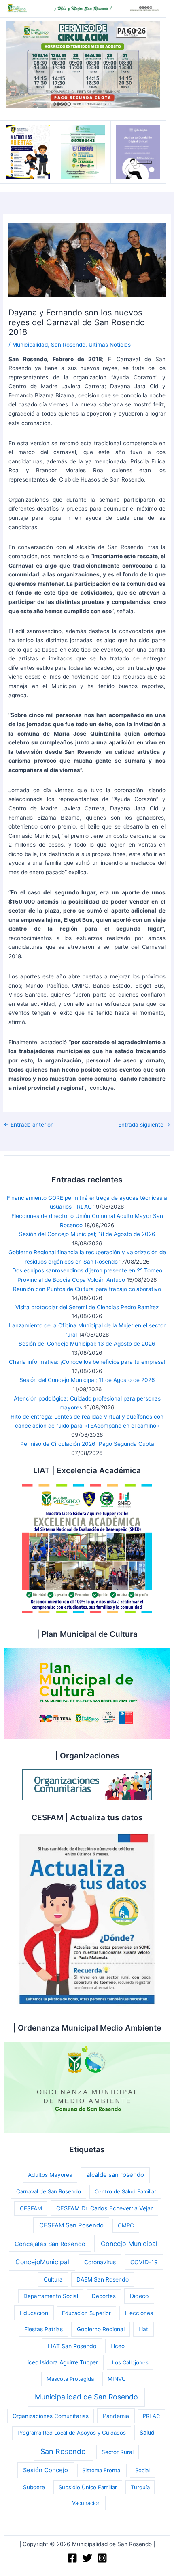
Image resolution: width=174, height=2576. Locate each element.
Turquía (140, 2487)
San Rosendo (68, 345)
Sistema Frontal (102, 2470)
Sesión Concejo (46, 2470)
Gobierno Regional (101, 2329)
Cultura (53, 2279)
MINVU (117, 2379)
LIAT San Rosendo (72, 2346)
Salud (147, 2432)
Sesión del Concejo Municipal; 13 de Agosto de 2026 (87, 1344)
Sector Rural (118, 2452)
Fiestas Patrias (43, 2329)
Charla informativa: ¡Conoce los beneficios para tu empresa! (87, 1362)
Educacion (34, 2313)
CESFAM (31, 2208)
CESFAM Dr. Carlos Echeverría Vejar (104, 2208)
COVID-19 (144, 2262)
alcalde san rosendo (115, 2175)
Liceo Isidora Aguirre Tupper (61, 2362)
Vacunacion (86, 2503)
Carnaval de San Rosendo (49, 2191)
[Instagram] (102, 2558)
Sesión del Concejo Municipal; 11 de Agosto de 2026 (87, 1380)
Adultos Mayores (50, 2175)
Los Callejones (130, 2362)
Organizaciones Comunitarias (51, 2416)
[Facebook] (72, 2558)
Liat (143, 2329)
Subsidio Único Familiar (88, 2487)
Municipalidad (30, 345)
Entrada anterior (28, 1125)
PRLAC (151, 2416)
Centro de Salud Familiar (125, 2191)
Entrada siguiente (144, 1125)
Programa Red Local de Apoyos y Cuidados (72, 2433)
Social (142, 2470)
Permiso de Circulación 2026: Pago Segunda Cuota (87, 1444)
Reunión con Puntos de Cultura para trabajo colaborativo (87, 1289)
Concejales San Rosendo (50, 2244)
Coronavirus (100, 2262)
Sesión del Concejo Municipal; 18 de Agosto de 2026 (87, 1234)
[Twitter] (87, 2558)
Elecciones (139, 2313)
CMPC (126, 2225)
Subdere (34, 2487)
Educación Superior (86, 2313)
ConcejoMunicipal (42, 2262)
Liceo (118, 2346)
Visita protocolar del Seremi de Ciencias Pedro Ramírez (87, 1307)
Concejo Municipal (129, 2244)
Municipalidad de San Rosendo (86, 2397)
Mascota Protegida (70, 2379)
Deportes (104, 2296)
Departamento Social (51, 2296)
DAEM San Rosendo (103, 2279)
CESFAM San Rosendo (71, 2225)
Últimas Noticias (110, 345)
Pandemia (116, 2416)
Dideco (139, 2296)
